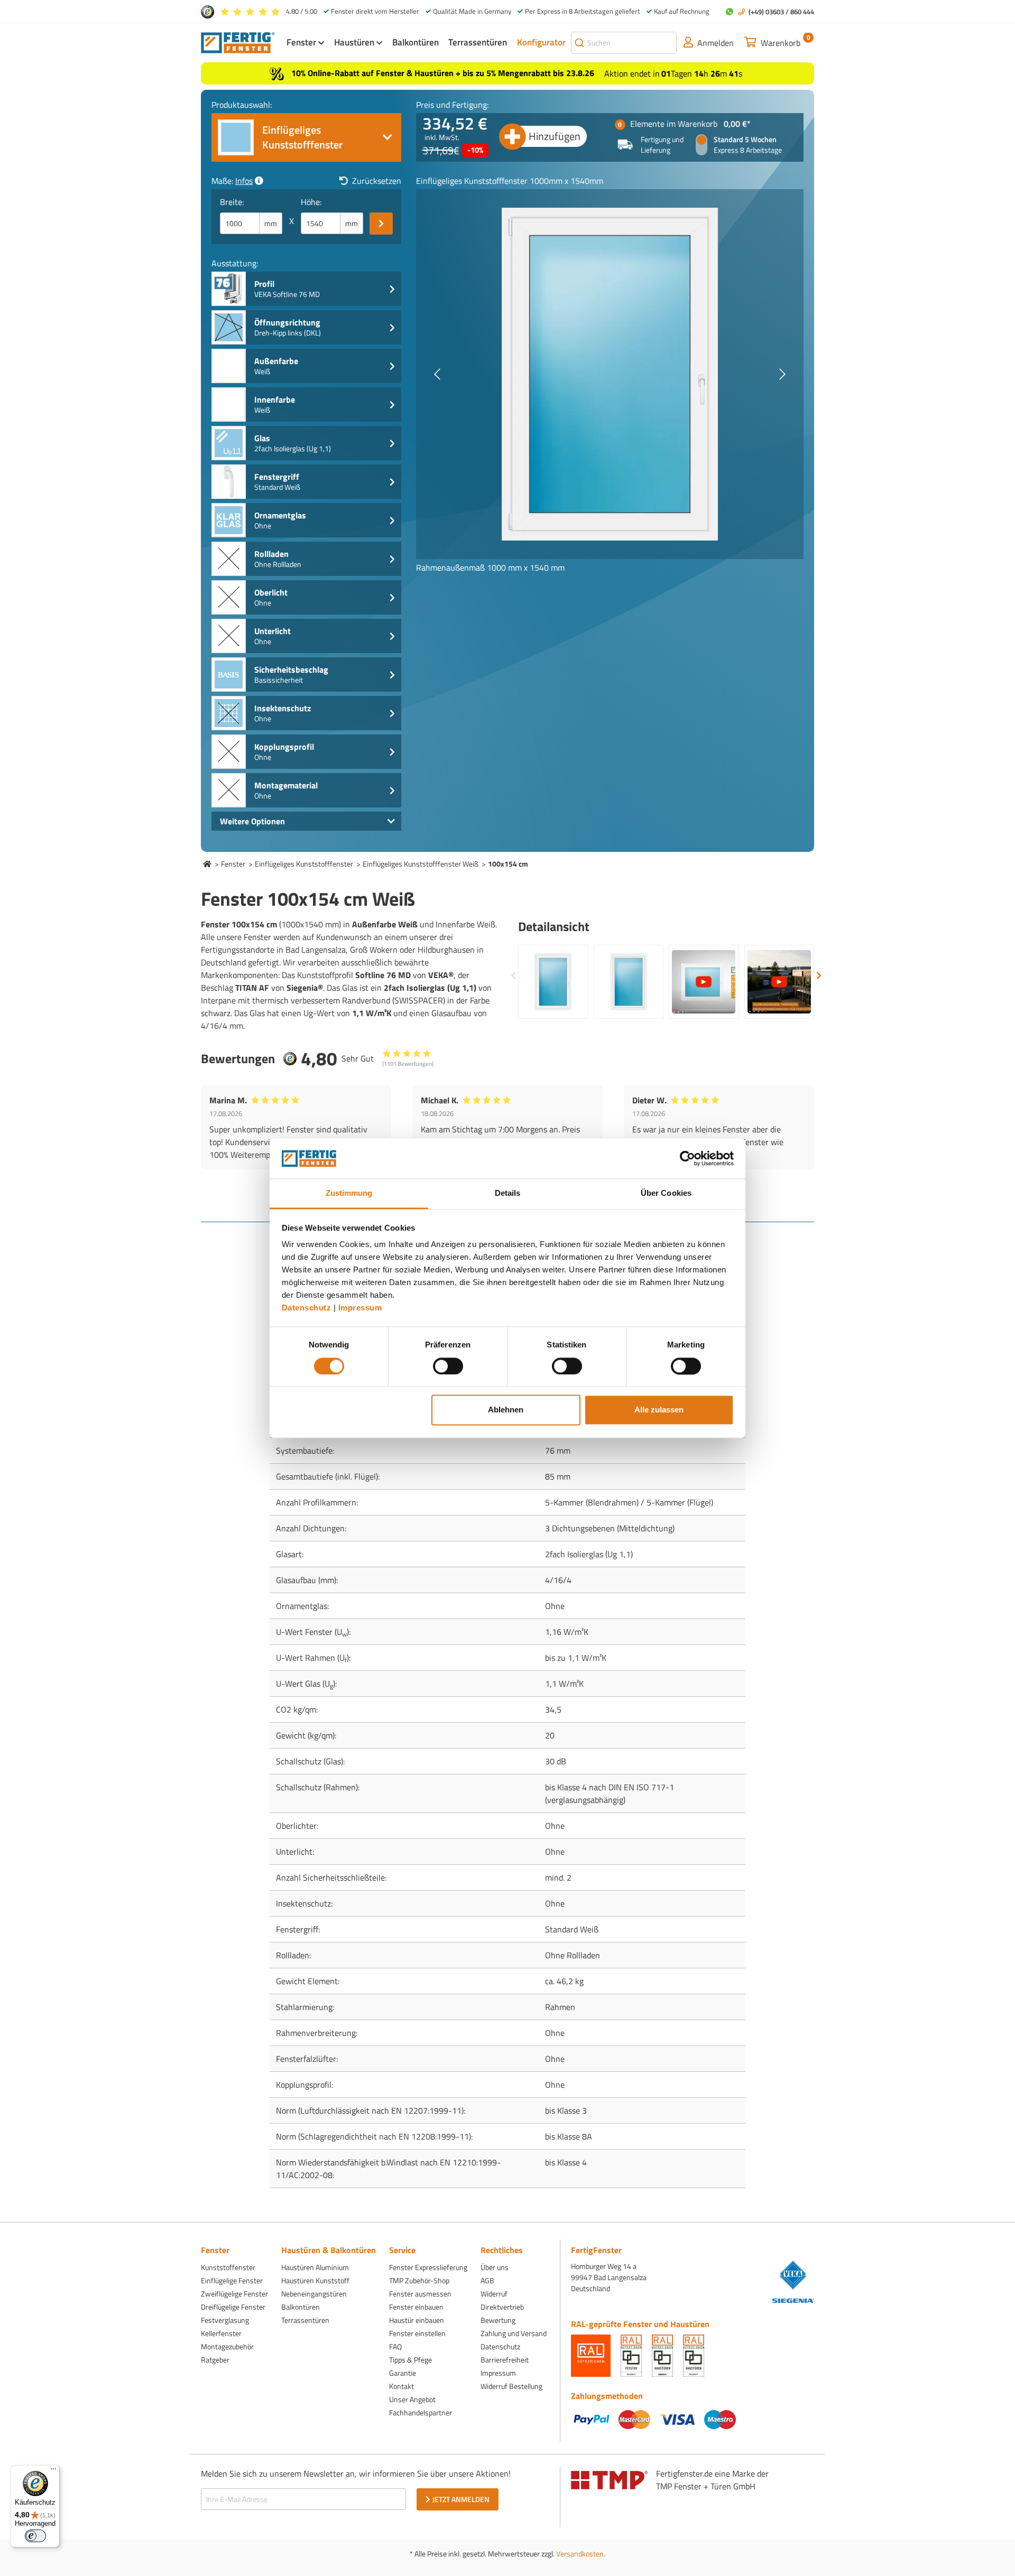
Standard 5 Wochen (745, 140)
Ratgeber (215, 2360)
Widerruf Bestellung (511, 2386)
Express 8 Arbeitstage (748, 150)
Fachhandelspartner (421, 2412)
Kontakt (402, 2386)
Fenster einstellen (417, 2333)
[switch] (448, 1366)
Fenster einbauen (416, 2307)
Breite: (232, 202)
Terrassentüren (305, 2320)
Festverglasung (225, 2320)
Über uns (495, 2267)
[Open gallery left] (437, 374)
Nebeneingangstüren (314, 2294)
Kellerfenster (221, 2333)
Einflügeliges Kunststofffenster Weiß (421, 864)
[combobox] (624, 43)
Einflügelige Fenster (232, 2280)
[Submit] (579, 43)
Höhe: (311, 202)
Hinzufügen (555, 136)
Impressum (360, 1308)
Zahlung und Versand (514, 2333)
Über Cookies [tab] (666, 1193)
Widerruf (494, 2294)
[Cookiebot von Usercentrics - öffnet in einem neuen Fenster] (688, 1158)
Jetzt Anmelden (461, 2499)
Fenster (233, 864)
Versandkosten (580, 2554)
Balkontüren (301, 2307)
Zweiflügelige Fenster (234, 2294)
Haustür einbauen (417, 2320)
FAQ (395, 2346)
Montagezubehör (227, 2346)
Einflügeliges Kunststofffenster (304, 864)
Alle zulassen (659, 1410)
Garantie (403, 2373)
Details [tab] (508, 1193)
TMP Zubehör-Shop (419, 2280)
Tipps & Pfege (410, 2360)
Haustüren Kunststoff (315, 2280)
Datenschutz (307, 1308)
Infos (244, 181)
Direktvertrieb (502, 2307)
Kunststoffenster (228, 2267)
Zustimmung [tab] (349, 1193)
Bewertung (498, 2320)
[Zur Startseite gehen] (238, 42)
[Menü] (53, 2471)
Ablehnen (506, 1410)
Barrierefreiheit (505, 2360)
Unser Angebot (412, 2399)
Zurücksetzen (377, 181)
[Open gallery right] (782, 374)
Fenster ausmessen (420, 2294)
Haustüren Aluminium (315, 2267)
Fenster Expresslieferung (428, 2267)
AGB (487, 2280)
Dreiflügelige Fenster (233, 2307)
